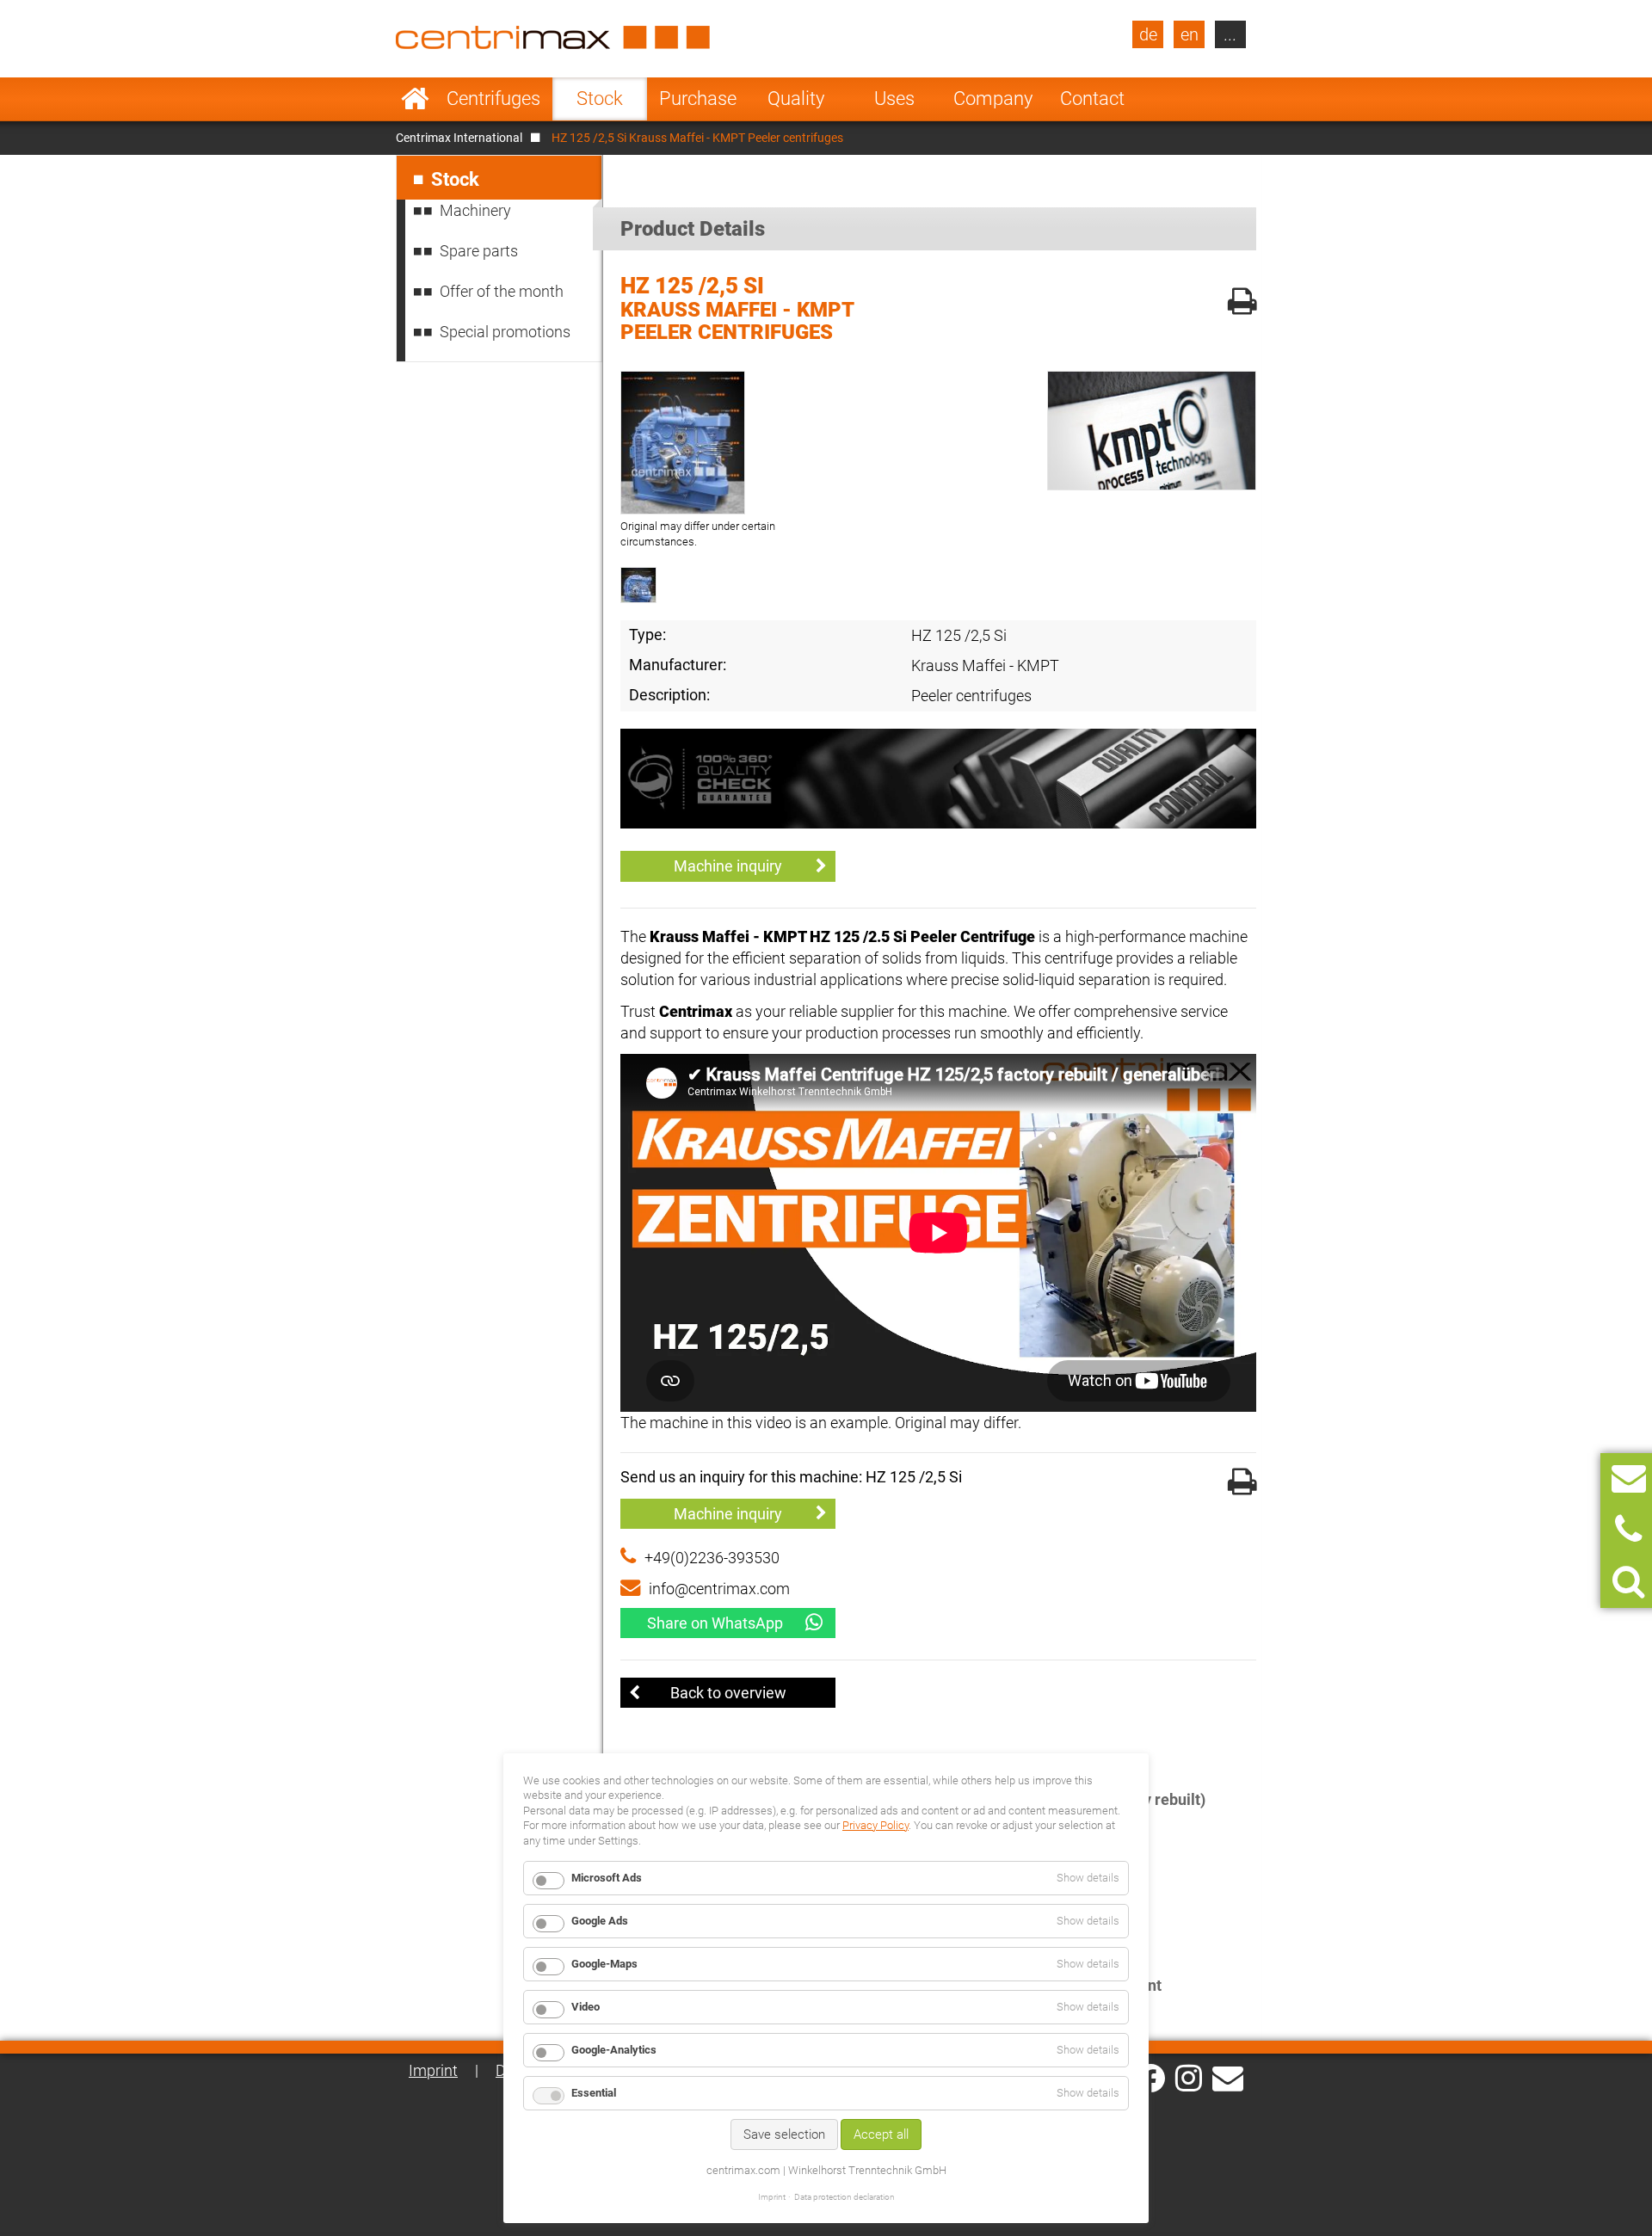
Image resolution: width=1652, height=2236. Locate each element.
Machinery (475, 210)
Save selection (784, 2134)
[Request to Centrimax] (1629, 1478)
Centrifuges (493, 99)
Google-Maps (604, 1964)
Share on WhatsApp (715, 1623)
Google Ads (600, 1921)
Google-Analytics (614, 2050)
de (1148, 34)
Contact (1092, 99)
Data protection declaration (844, 2197)
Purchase (698, 99)
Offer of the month (502, 291)
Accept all (881, 2134)
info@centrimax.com (719, 1589)
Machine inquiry (728, 866)
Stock (600, 99)
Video (586, 2007)
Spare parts (479, 251)
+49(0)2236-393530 (712, 1558)
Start (415, 99)
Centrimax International (459, 138)
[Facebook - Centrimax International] (1151, 2078)
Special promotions (505, 332)
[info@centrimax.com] (1228, 2077)
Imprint (433, 2070)
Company (993, 99)
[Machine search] (1628, 1582)
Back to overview (728, 1693)
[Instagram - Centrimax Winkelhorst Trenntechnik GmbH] (1189, 2077)
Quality (796, 99)
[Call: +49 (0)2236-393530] (1628, 1530)
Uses (894, 99)
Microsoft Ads (607, 1878)
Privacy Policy (875, 1825)
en (1190, 34)
